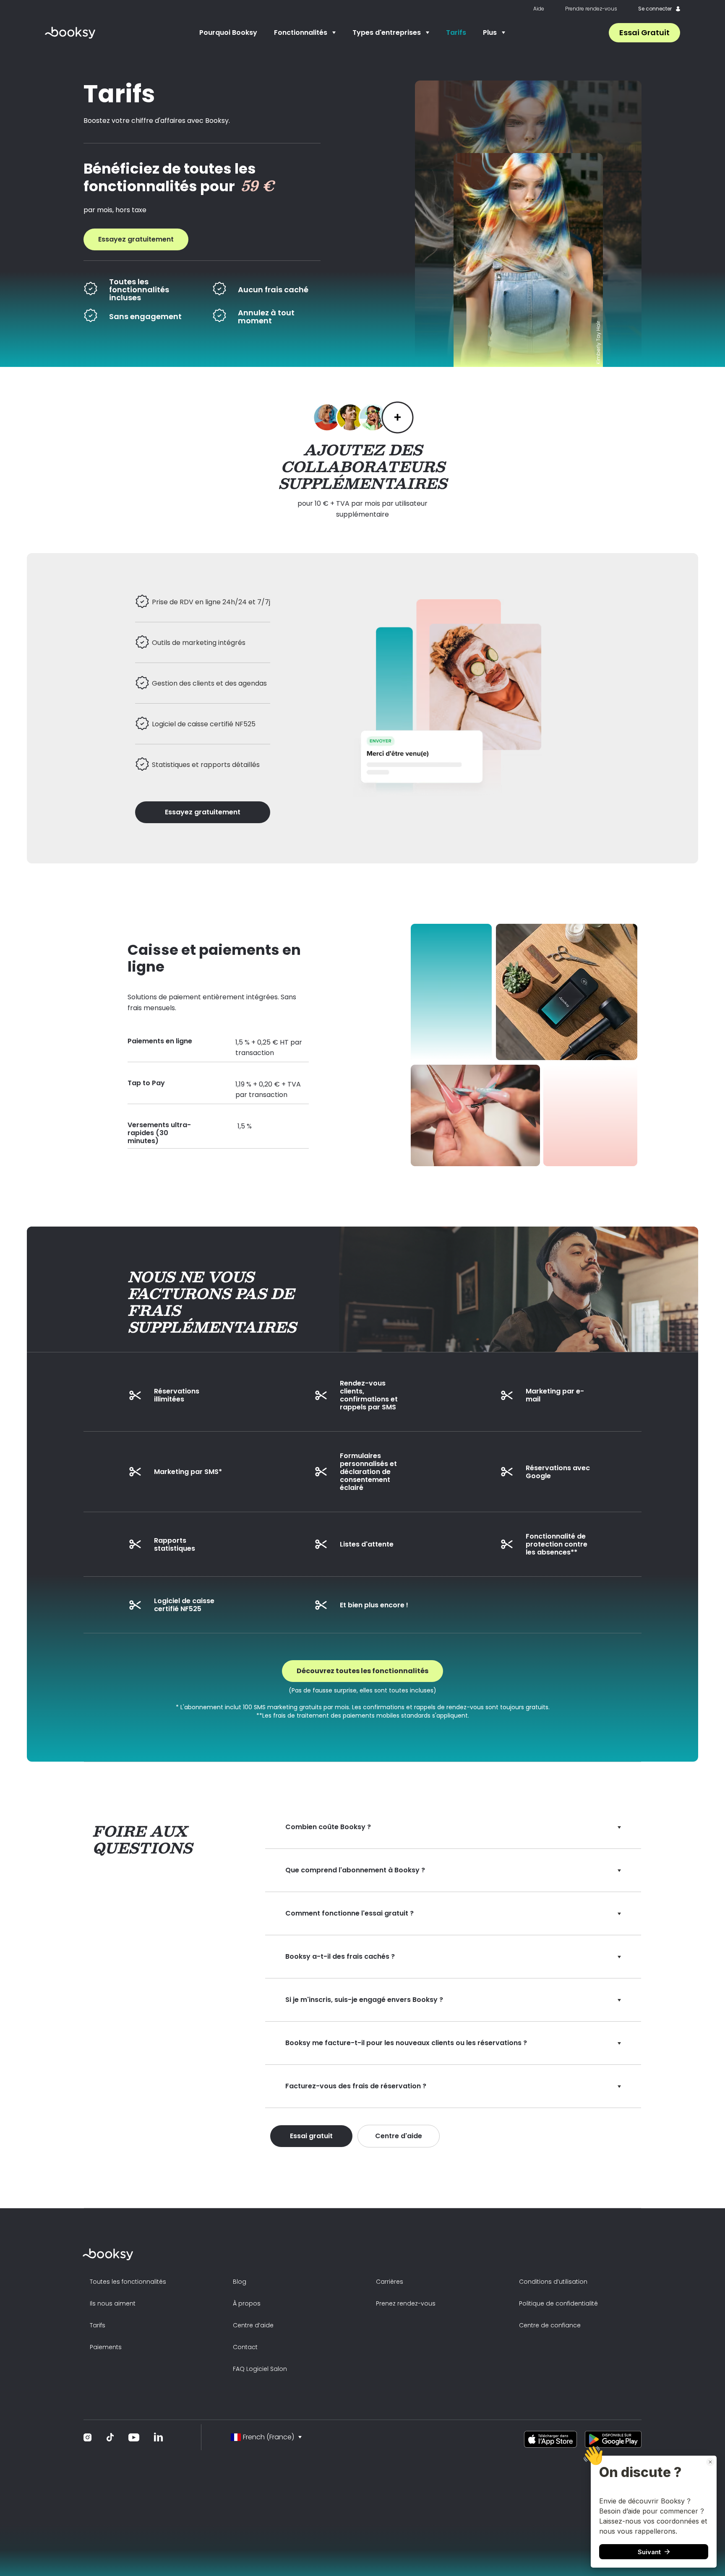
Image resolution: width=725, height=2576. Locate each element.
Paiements (106, 2347)
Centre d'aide (399, 2136)
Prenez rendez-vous (406, 2303)
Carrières (390, 2282)
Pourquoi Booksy (228, 32)
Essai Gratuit (644, 32)
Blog (240, 2282)
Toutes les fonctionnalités (128, 2282)
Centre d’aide (253, 2325)
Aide (539, 9)
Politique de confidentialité (558, 2303)
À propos (247, 2303)
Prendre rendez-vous (591, 9)
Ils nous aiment (113, 2303)
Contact (245, 2347)
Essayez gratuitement (136, 239)
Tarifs (456, 32)
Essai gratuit (311, 2136)
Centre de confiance (550, 2325)
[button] (305, 33)
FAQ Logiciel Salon (260, 2369)
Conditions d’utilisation (553, 2282)
